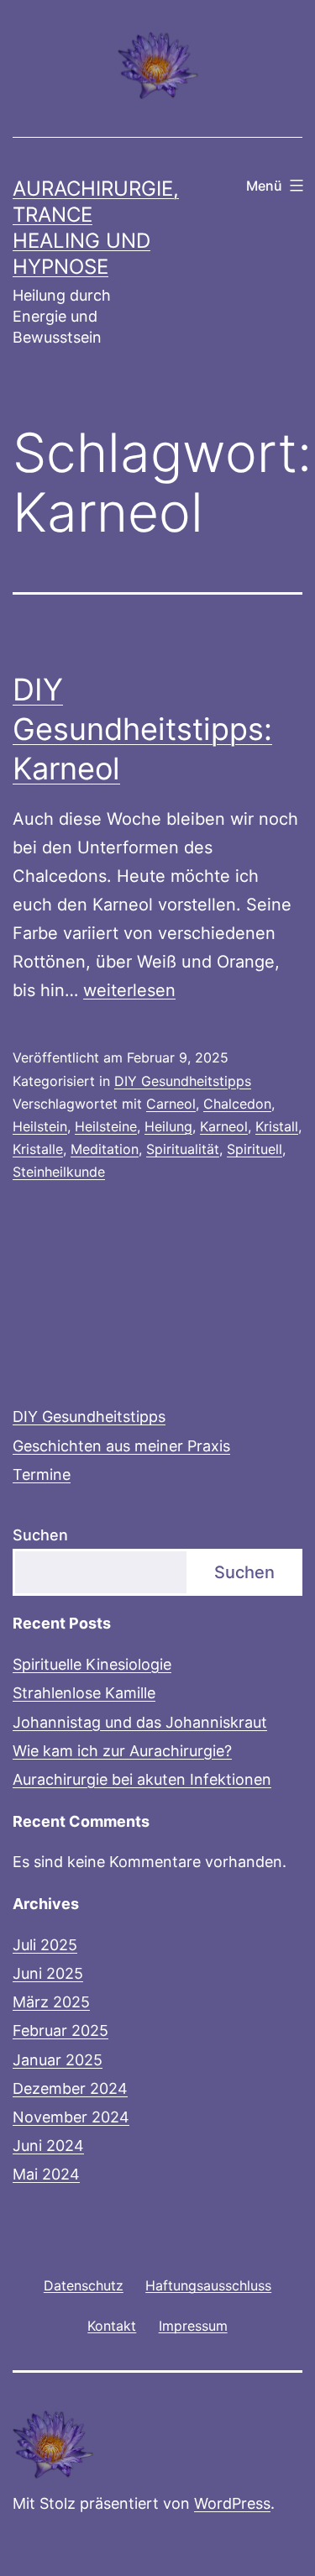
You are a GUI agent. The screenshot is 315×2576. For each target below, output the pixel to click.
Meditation (105, 1149)
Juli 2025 (45, 1945)
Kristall (277, 1126)
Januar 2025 (58, 2060)
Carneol (171, 1104)
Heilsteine (106, 1126)
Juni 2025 (48, 1973)
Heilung (168, 1126)
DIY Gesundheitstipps (183, 1081)
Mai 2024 (46, 2174)
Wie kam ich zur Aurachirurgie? (122, 1751)
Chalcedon (237, 1104)
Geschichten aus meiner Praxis (121, 1446)
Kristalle (38, 1149)
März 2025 (51, 2002)
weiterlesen (129, 990)
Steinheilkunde (59, 1172)
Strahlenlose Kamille (84, 1693)
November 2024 (71, 2117)
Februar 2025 (60, 2030)
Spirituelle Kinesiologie (92, 1664)
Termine (42, 1474)
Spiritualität (183, 1149)
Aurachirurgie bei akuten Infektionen (142, 1779)
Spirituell (255, 1149)
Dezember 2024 (70, 2088)
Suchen (40, 1535)
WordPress (232, 2503)
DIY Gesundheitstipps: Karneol (142, 729)
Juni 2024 (48, 2146)
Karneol (224, 1126)
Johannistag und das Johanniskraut (140, 1722)
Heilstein (40, 1126)
